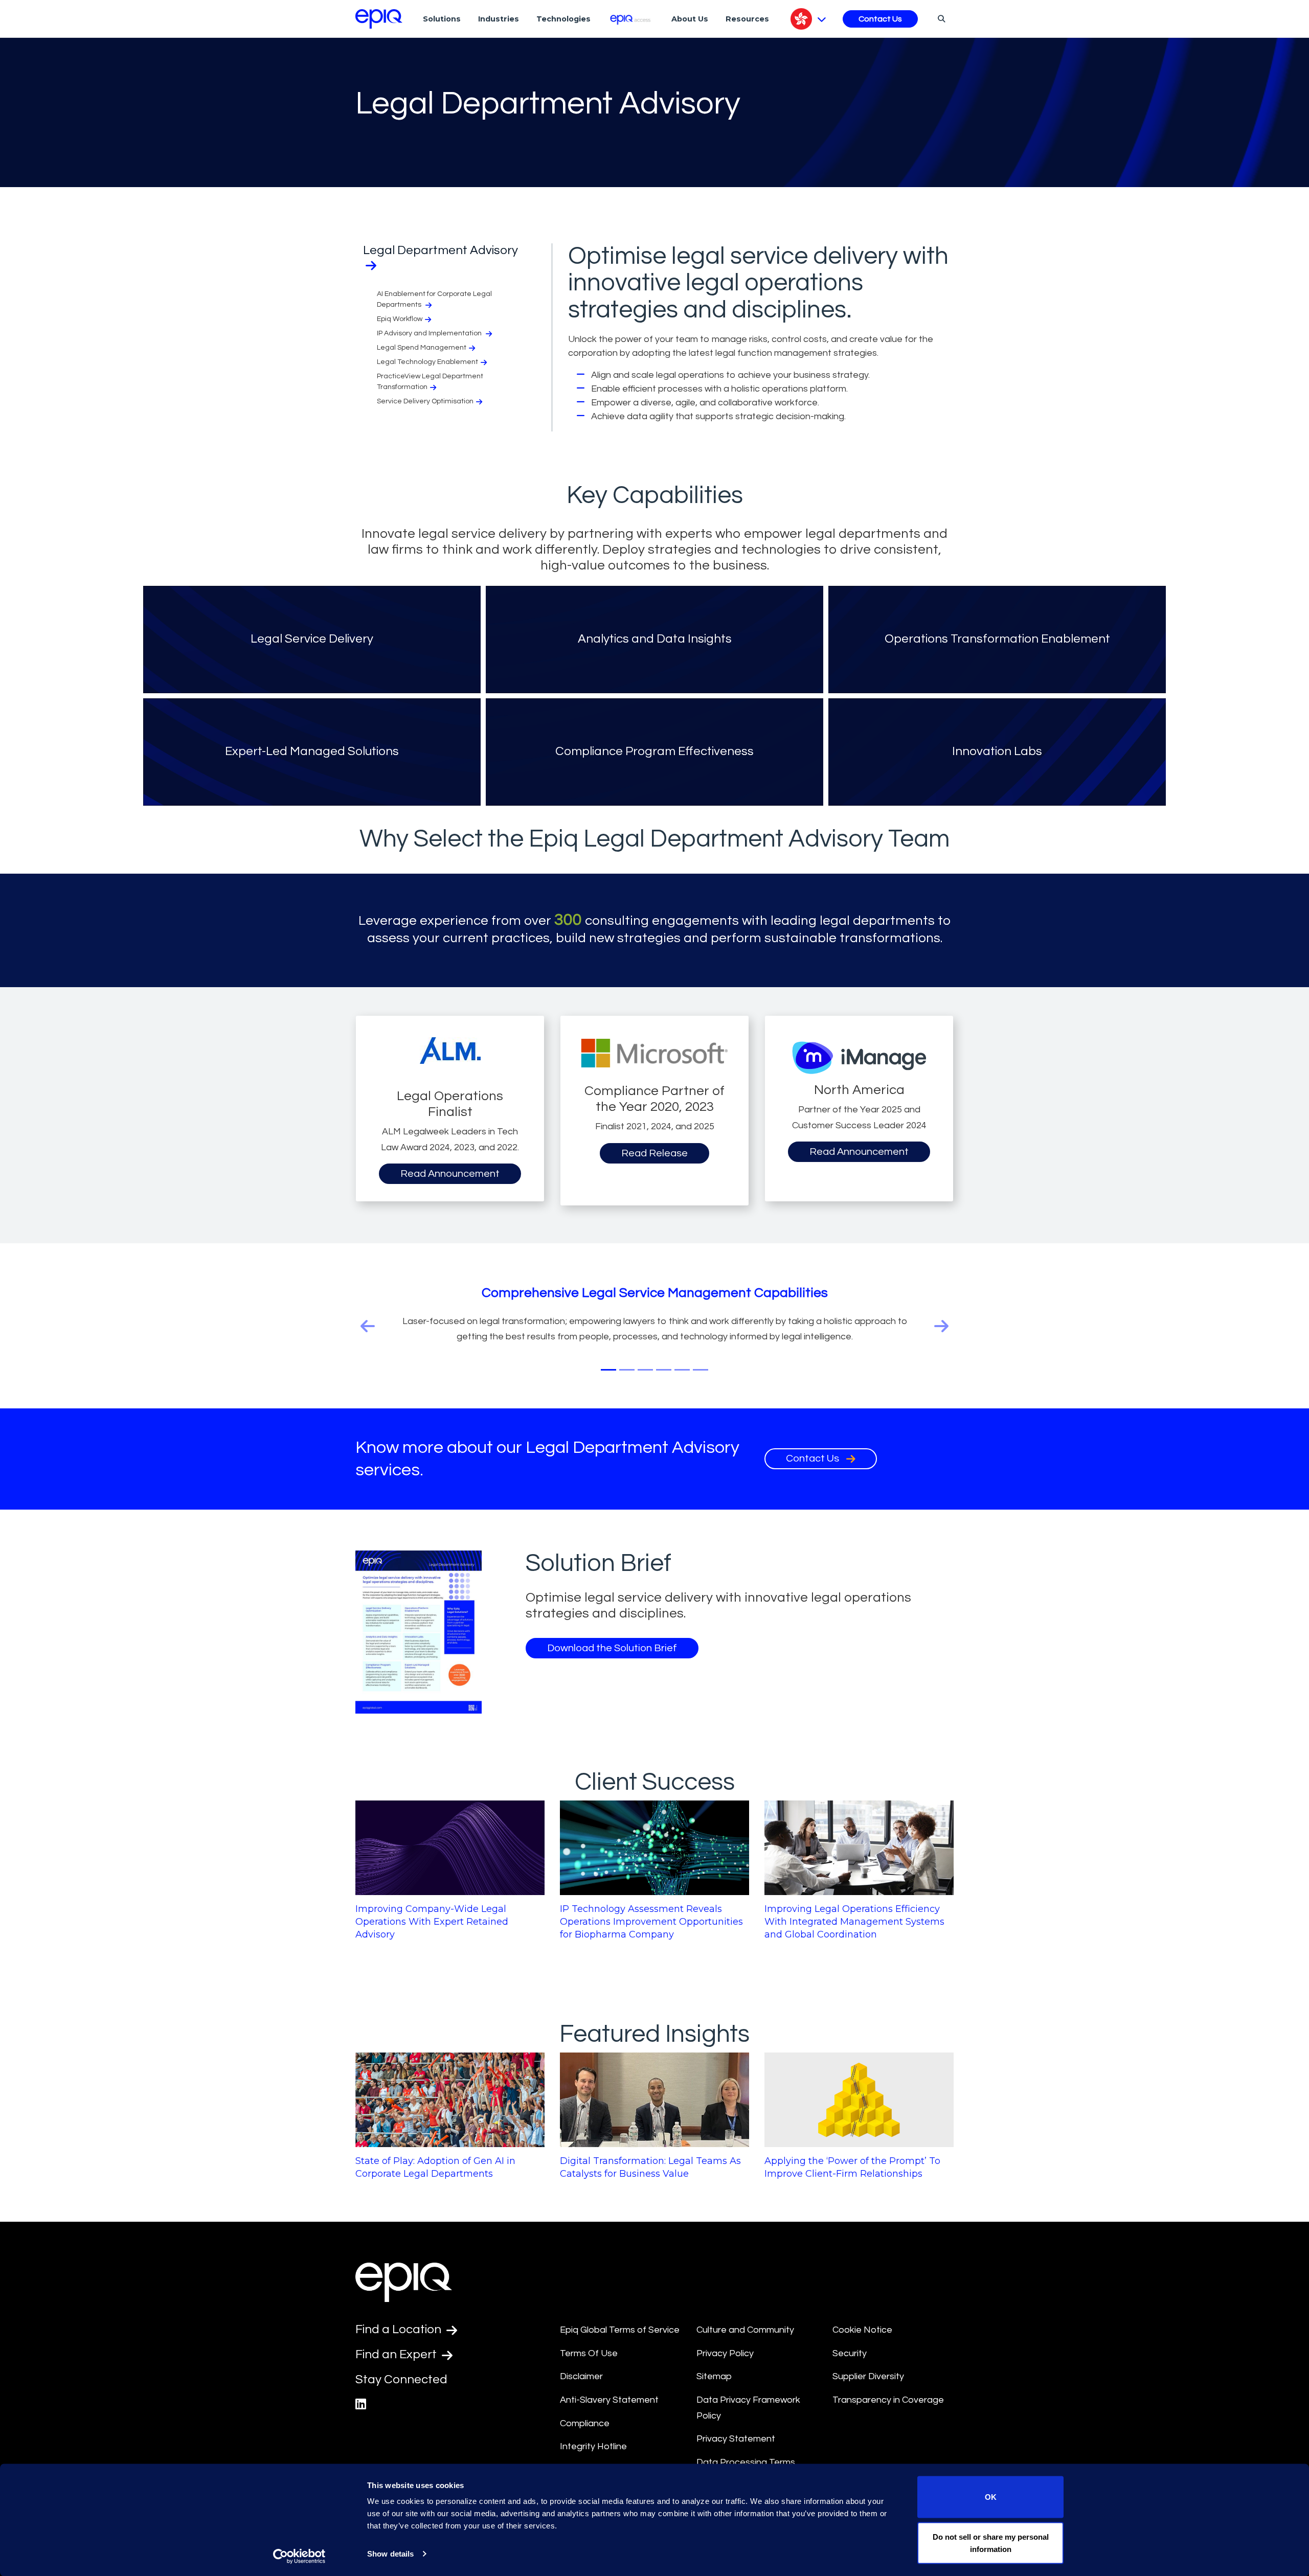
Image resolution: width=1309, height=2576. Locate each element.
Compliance (585, 2423)
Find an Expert (397, 2354)
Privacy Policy (725, 2353)
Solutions (442, 19)
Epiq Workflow (400, 319)
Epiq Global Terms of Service (620, 2330)
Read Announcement (450, 1174)
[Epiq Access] (631, 19)
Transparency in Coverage (888, 2400)
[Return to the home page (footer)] (379, 19)
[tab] (608, 1370)
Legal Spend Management (422, 348)
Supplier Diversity (868, 2376)
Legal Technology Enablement (427, 362)
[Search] (940, 18)
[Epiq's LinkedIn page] (361, 2404)
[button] (400, 1326)
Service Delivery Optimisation (425, 401)
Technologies (563, 19)
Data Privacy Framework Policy (748, 2408)
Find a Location (400, 2329)
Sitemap (714, 2376)
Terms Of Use (589, 2353)
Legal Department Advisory (441, 250)
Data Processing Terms (746, 2462)
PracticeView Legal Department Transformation (430, 382)
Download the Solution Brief (612, 1648)
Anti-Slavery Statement (609, 2400)
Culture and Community (745, 2330)
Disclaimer (581, 2376)
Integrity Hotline (593, 2446)
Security (850, 2353)
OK (991, 2497)
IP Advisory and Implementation (430, 333)
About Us (690, 19)
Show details (390, 2554)
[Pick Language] (808, 19)
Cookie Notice (862, 2330)
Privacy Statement (736, 2439)
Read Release (654, 1153)
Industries (499, 19)
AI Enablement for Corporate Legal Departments (434, 299)
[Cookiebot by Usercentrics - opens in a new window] (299, 2556)
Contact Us (880, 19)
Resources (747, 19)
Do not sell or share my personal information (991, 2543)
